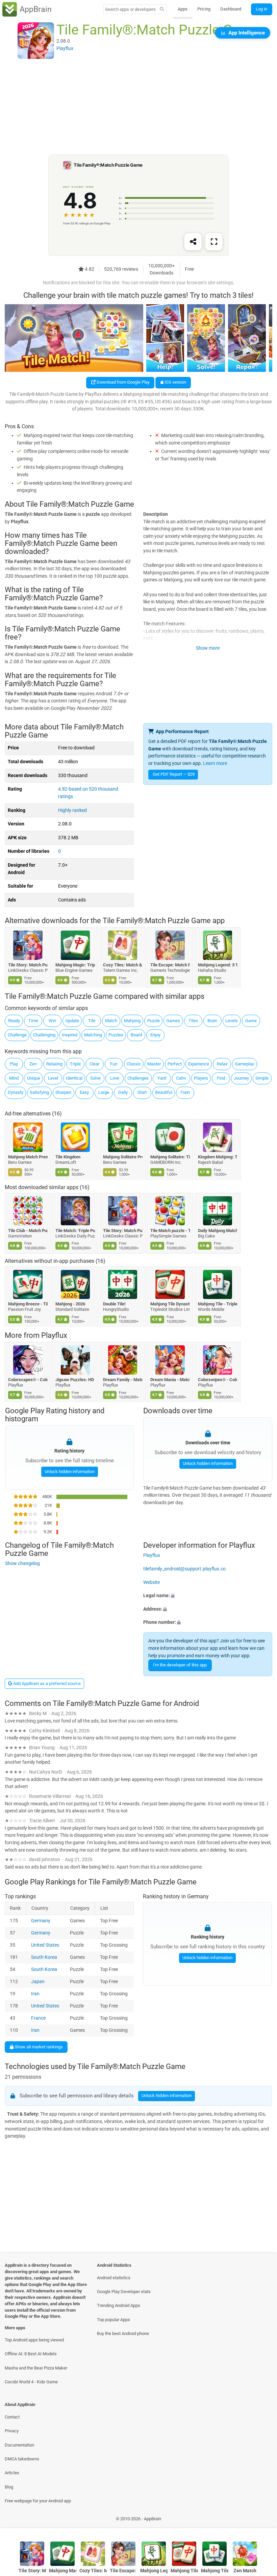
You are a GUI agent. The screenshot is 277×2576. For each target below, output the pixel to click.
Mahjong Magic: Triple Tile (75, 965)
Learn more (215, 763)
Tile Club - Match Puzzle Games (28, 1231)
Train (185, 1092)
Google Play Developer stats (124, 2292)
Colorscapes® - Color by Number (28, 1380)
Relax (222, 1064)
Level (53, 1078)
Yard (162, 1078)
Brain (212, 1021)
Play (14, 1064)
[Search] (162, 9)
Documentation (19, 2445)
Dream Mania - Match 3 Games (170, 1380)
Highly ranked (72, 810)
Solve (95, 1078)
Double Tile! (114, 1304)
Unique (34, 1078)
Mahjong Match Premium (28, 1157)
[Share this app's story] (193, 242)
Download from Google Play (123, 382)
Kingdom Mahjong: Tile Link (218, 1157)
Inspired (70, 1035)
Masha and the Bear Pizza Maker (36, 2368)
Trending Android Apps (119, 2305)
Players (201, 1078)
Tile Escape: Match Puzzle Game (170, 965)
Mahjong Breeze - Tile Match (28, 1304)
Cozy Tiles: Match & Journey (123, 965)
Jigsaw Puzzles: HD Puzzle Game (75, 1380)
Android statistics (114, 2278)
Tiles (193, 1021)
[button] (208, 1596)
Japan (38, 1982)
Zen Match (245, 2571)
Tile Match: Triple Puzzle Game (75, 1231)
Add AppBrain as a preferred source (46, 1683)
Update (72, 1021)
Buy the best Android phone (123, 2333)
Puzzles (116, 1035)
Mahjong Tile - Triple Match (218, 1304)
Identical (74, 1078)
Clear (94, 1064)
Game (251, 1021)
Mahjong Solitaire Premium (123, 1157)
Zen (33, 1064)
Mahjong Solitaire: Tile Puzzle (170, 1157)
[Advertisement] (138, 107)
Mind (14, 1078)
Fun (114, 1064)
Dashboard (231, 9)
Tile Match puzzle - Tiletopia (170, 1231)
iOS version (175, 382)
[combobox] (130, 9)
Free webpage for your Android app (38, 2501)
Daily (123, 1092)
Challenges (138, 1078)
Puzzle (154, 1021)
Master (154, 1064)
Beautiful (164, 1092)
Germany (41, 1921)
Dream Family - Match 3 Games (123, 1380)
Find (221, 1078)
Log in (261, 9)
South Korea (44, 1957)
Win (52, 1021)
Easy (84, 1092)
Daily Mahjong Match (218, 1231)
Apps (183, 9)
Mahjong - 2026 (71, 1304)
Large (104, 1092)
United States (45, 1945)
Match (111, 1021)
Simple (262, 1078)
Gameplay (244, 1064)
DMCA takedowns (22, 2459)
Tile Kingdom (68, 1157)
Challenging (44, 1035)
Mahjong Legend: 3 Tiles (218, 965)
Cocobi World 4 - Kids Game (31, 2382)
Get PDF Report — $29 (174, 774)
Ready (14, 1021)
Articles (12, 2473)
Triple (75, 1064)
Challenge (17, 1035)
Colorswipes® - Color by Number (218, 1380)
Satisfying (39, 1092)
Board (136, 1035)
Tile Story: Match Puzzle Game (28, 965)
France (39, 2018)
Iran (36, 1994)
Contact (12, 2417)
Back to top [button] (262, 2520)
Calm (181, 1078)
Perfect (175, 1064)
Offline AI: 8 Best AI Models (31, 2354)
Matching (93, 1035)
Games (173, 1021)
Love (115, 1078)
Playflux (54, 1335)
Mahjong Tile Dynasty (170, 1304)
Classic (134, 1064)
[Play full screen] (214, 242)
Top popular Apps (114, 2320)
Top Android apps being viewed (34, 2340)
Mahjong (132, 1021)
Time (33, 1021)
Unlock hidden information (69, 1472)
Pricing (204, 9)
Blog (9, 2487)
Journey (241, 1078)
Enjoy (155, 1035)
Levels (232, 1021)
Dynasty (16, 1092)
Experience (199, 1064)
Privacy (12, 2431)
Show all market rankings (38, 2047)
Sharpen (63, 1092)
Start (142, 1092)
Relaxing (54, 1064)
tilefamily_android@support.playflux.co (184, 1569)
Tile (92, 1021)
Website (152, 1582)
